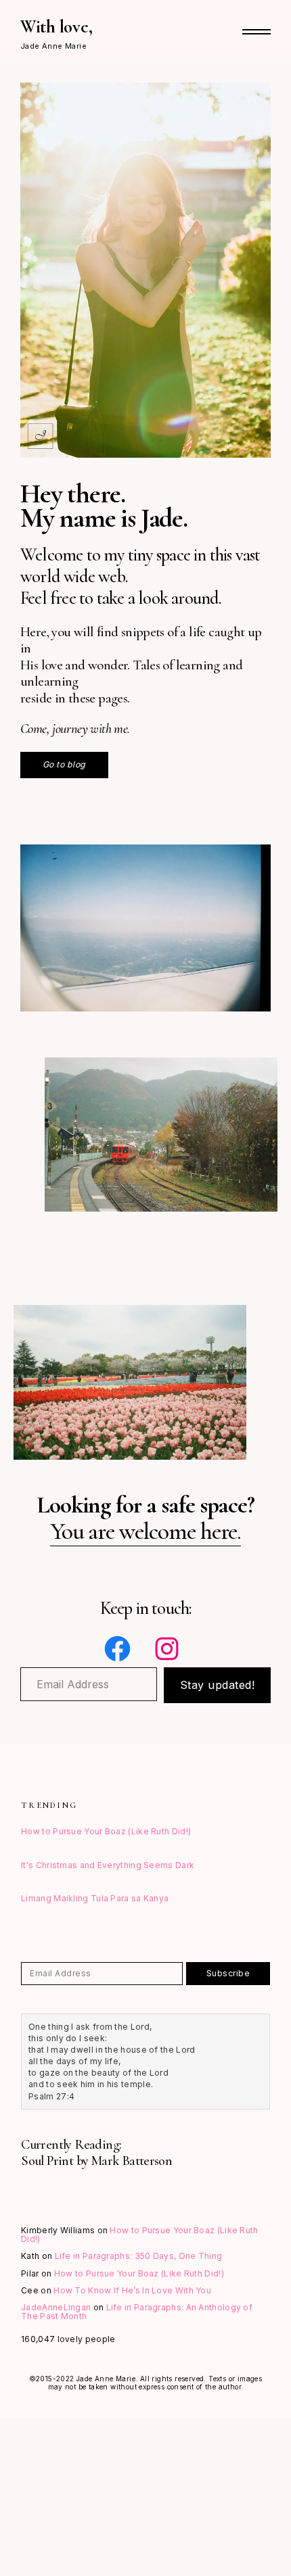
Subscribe (228, 1973)
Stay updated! (218, 1685)
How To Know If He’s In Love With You (132, 2290)
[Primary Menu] (256, 32)
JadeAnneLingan (56, 2307)
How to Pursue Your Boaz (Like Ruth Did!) (106, 1831)
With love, (56, 27)
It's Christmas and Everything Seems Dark (108, 1865)
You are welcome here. (146, 1531)
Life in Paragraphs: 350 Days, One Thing (139, 2256)
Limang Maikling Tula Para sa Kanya (95, 1898)
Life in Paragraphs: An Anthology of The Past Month (137, 2312)
